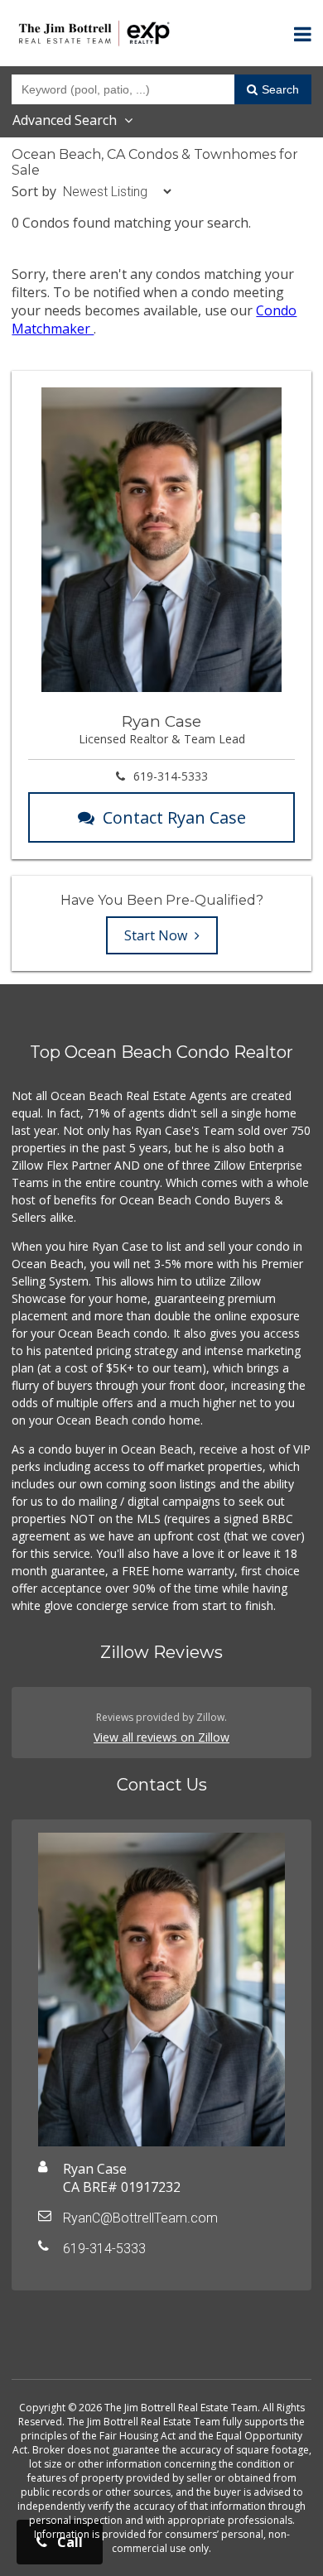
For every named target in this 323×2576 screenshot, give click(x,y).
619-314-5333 (171, 776)
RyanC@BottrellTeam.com (140, 2218)
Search (280, 89)
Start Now (157, 935)
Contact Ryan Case (174, 817)
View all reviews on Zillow (161, 1737)
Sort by (34, 191)
